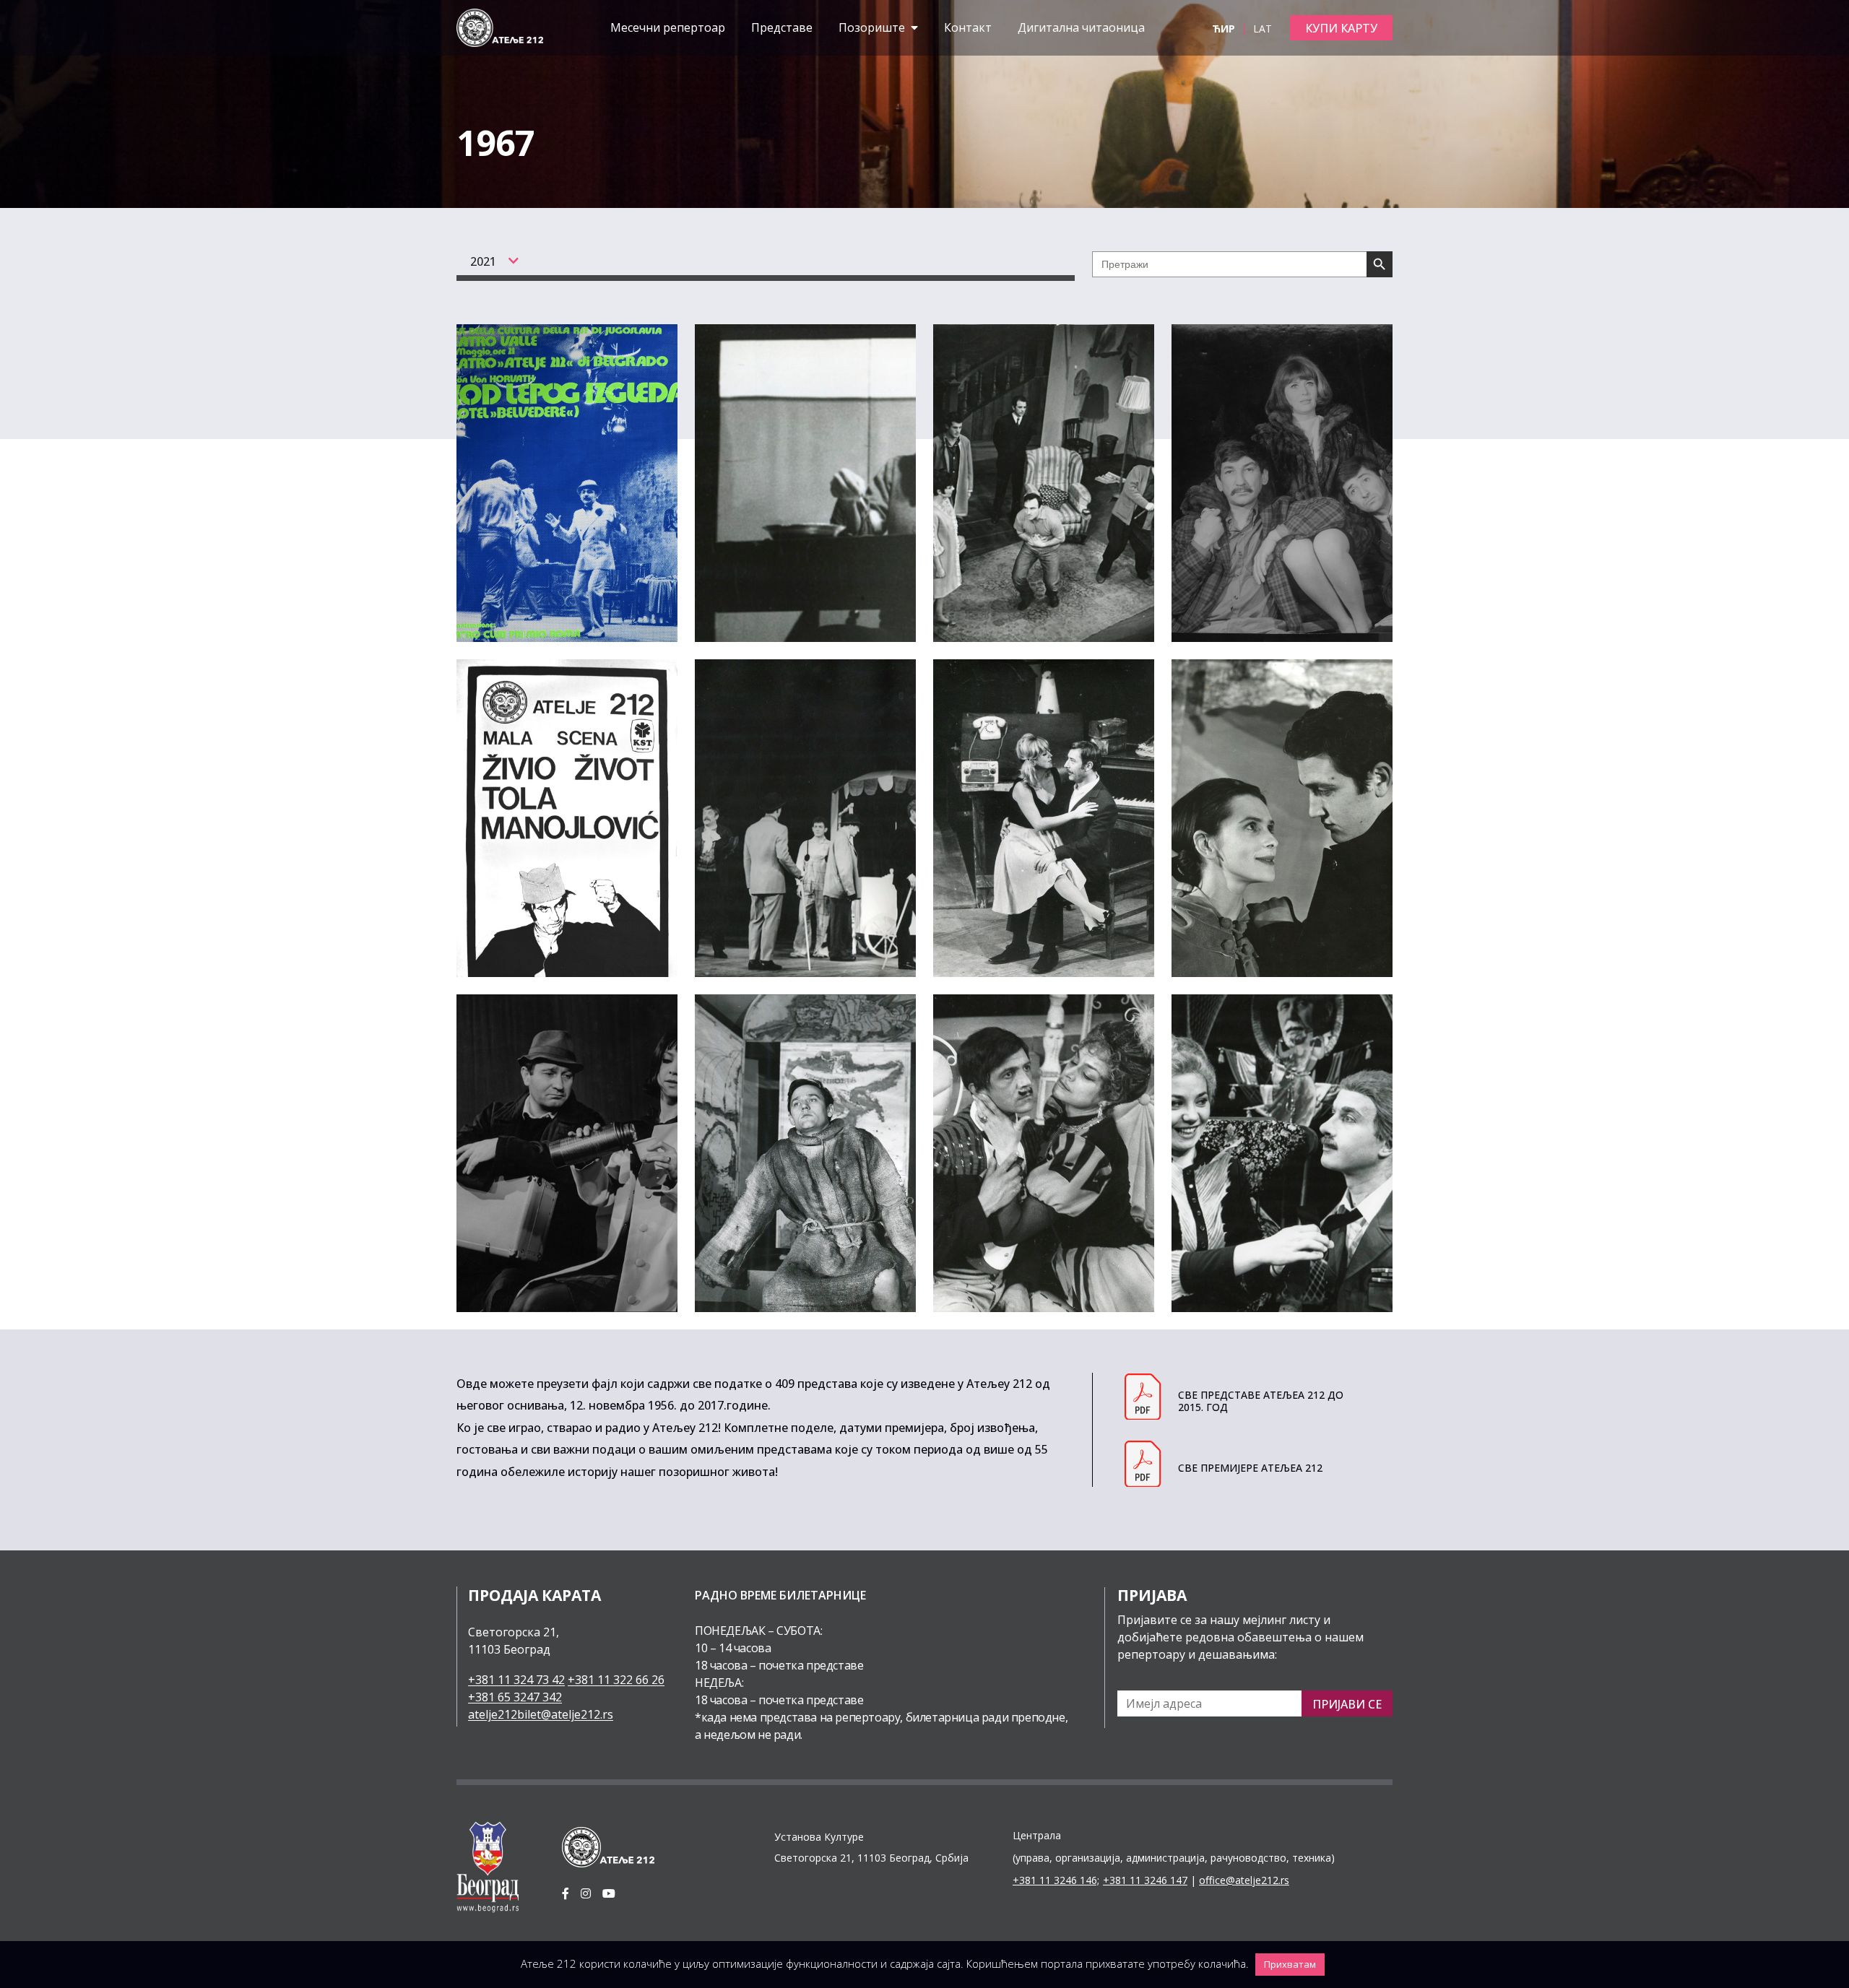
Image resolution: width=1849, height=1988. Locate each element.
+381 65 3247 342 (515, 1697)
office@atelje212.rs (1244, 1880)
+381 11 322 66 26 (616, 1680)
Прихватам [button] (1290, 1964)
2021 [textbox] (483, 261)
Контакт (968, 27)
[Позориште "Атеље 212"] (500, 27)
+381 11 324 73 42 (516, 1680)
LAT (1263, 29)
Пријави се (1347, 1704)
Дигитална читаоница (1081, 27)
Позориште (873, 27)
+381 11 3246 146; (1056, 1880)
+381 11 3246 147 (1145, 1880)
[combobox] (487, 261)
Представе (782, 27)
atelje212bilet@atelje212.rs (541, 1714)
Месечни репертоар (668, 27)
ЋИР (1225, 29)
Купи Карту (1341, 28)
